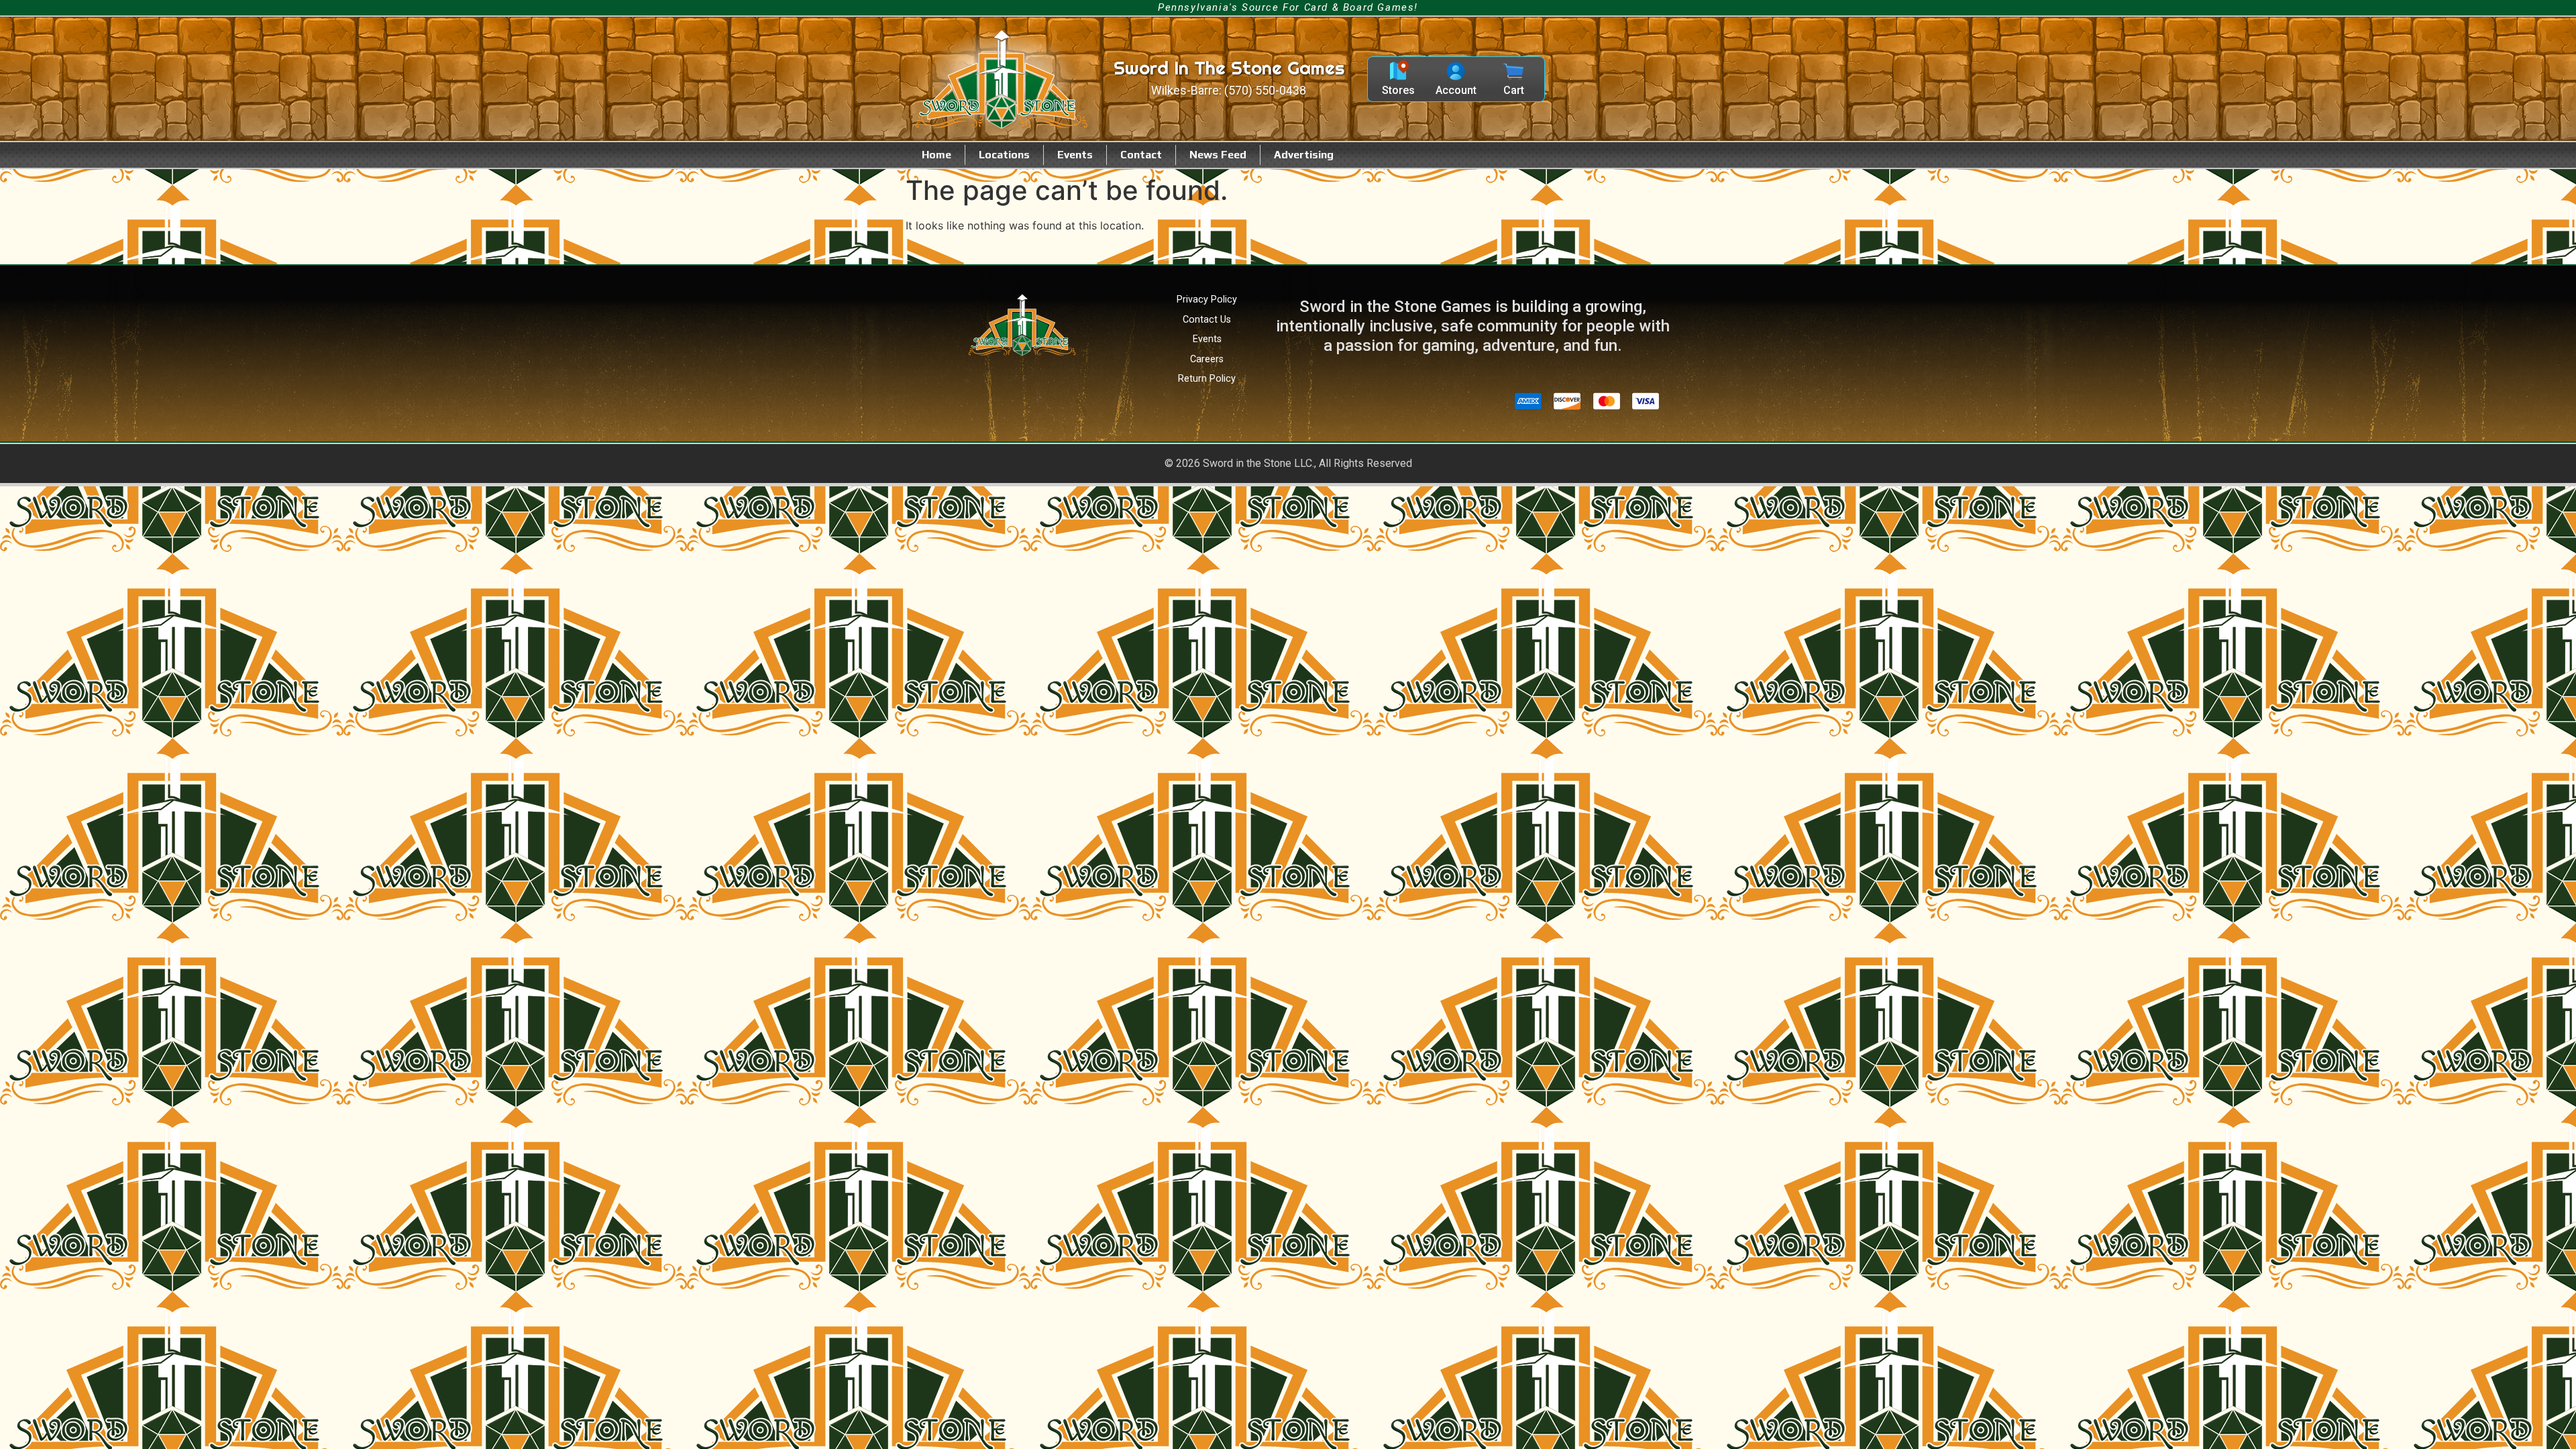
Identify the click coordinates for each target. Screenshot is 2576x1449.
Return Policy (1207, 379)
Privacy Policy (1207, 300)
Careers (1207, 359)
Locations (1004, 155)
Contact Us (1207, 320)
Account (1456, 90)
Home (936, 155)
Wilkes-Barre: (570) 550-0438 (1229, 91)
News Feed (1218, 155)
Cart (1514, 90)
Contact (1141, 155)
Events (1075, 155)
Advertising (1304, 155)
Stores (1398, 90)
